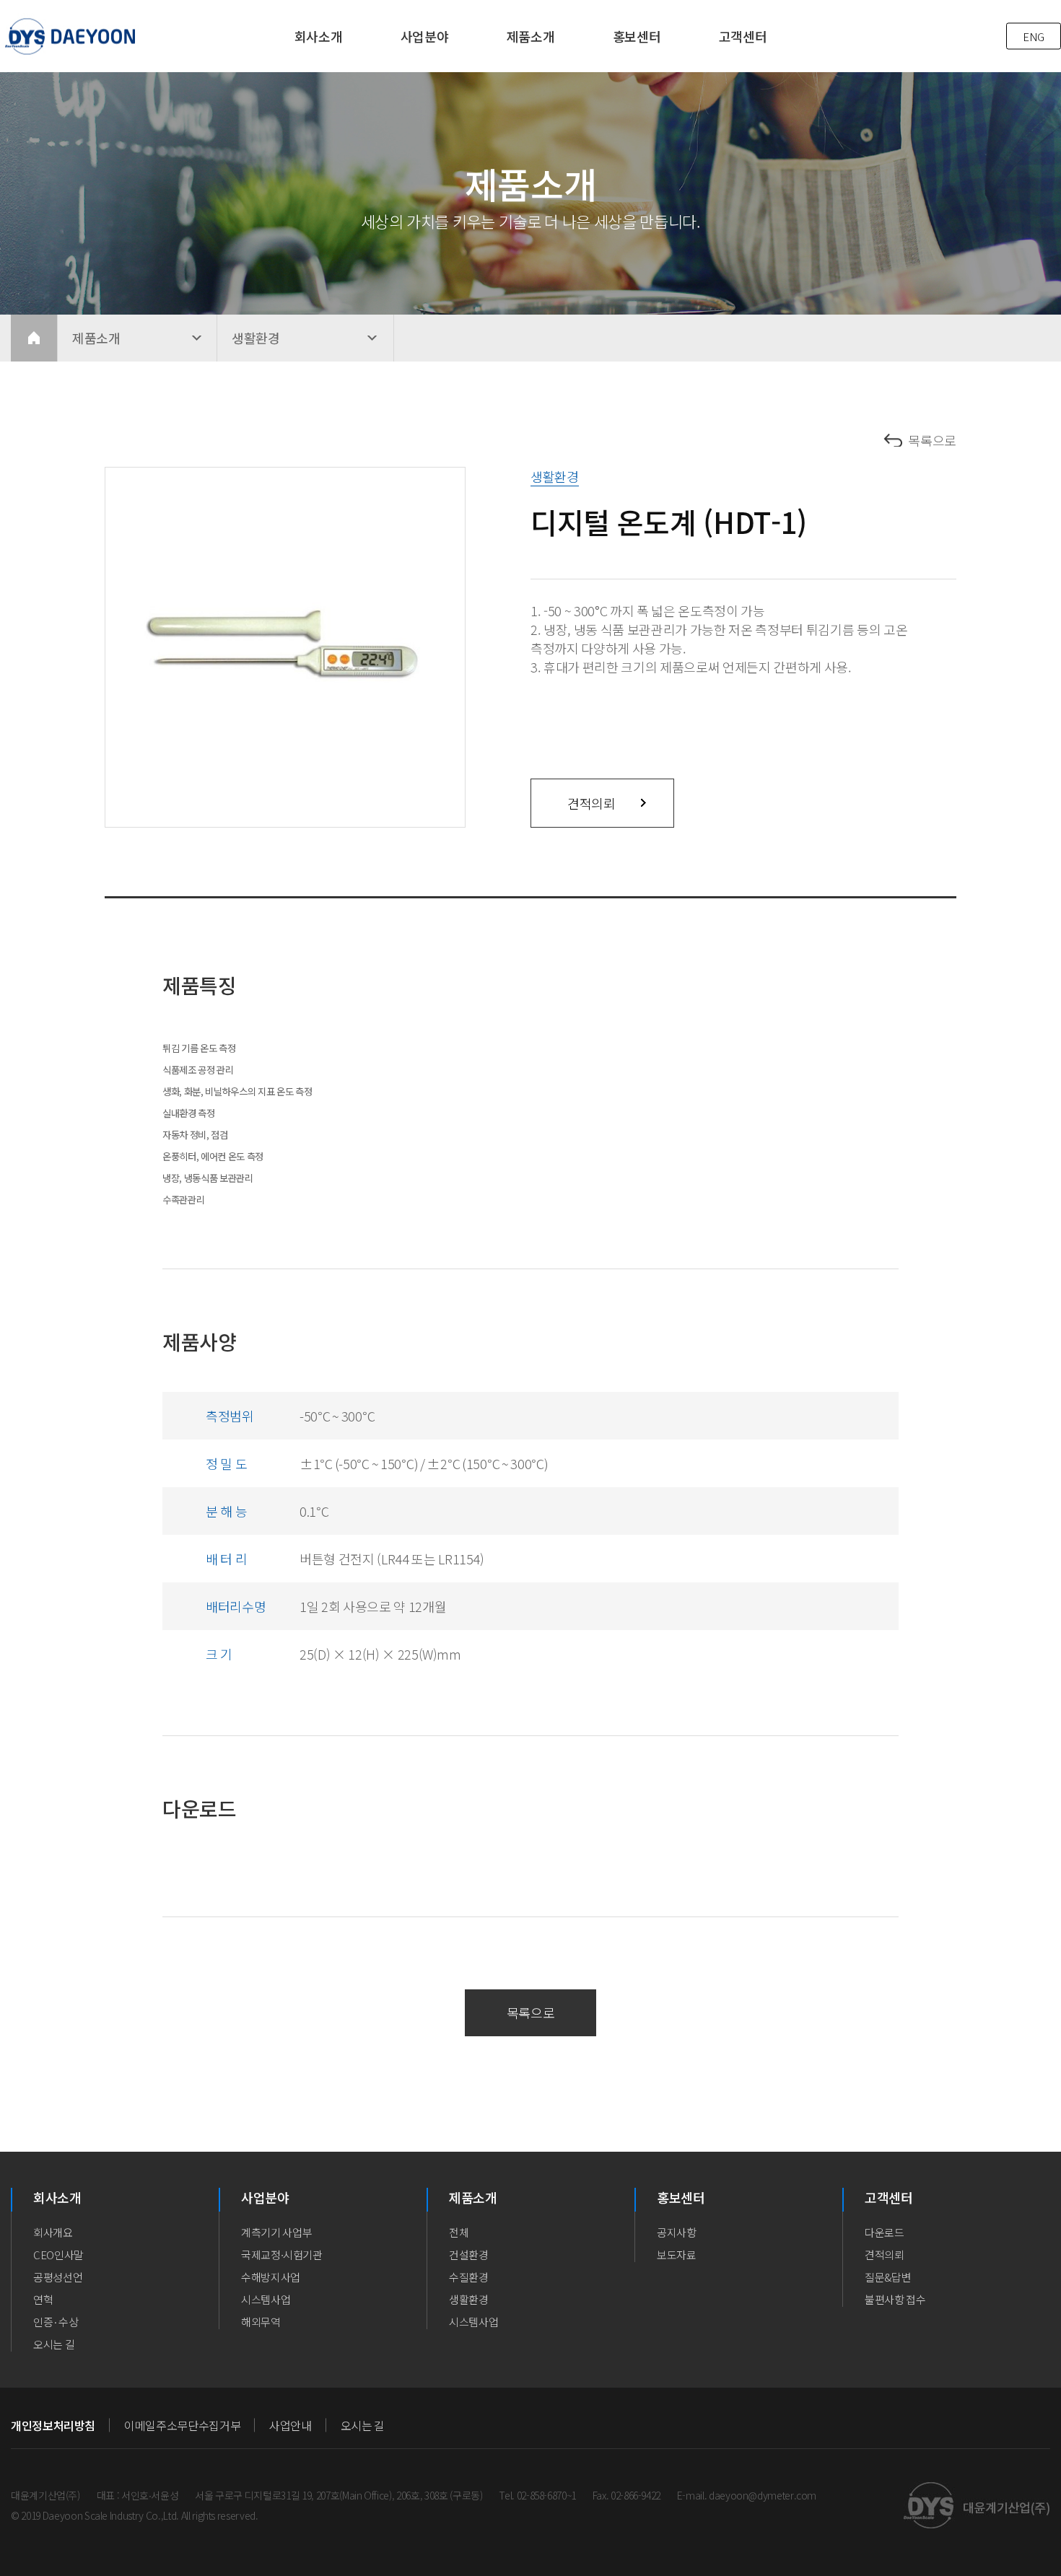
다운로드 (885, 2232)
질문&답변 (888, 2277)
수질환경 (469, 2277)
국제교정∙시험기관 (282, 2255)
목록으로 (932, 440)
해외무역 (261, 2322)
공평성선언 (58, 2277)
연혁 (43, 2299)
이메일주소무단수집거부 (182, 2425)
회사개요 (53, 2232)
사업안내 (291, 2425)
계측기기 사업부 (276, 2232)
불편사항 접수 (895, 2299)
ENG (1034, 36)
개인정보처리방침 (53, 2425)
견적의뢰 (591, 803)
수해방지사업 (271, 2277)
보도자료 (677, 2255)
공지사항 (677, 2232)
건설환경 (469, 2255)
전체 (459, 2232)
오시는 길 (54, 2344)
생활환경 (469, 2299)
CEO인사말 (58, 2255)
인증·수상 (56, 2322)
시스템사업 (266, 2299)
